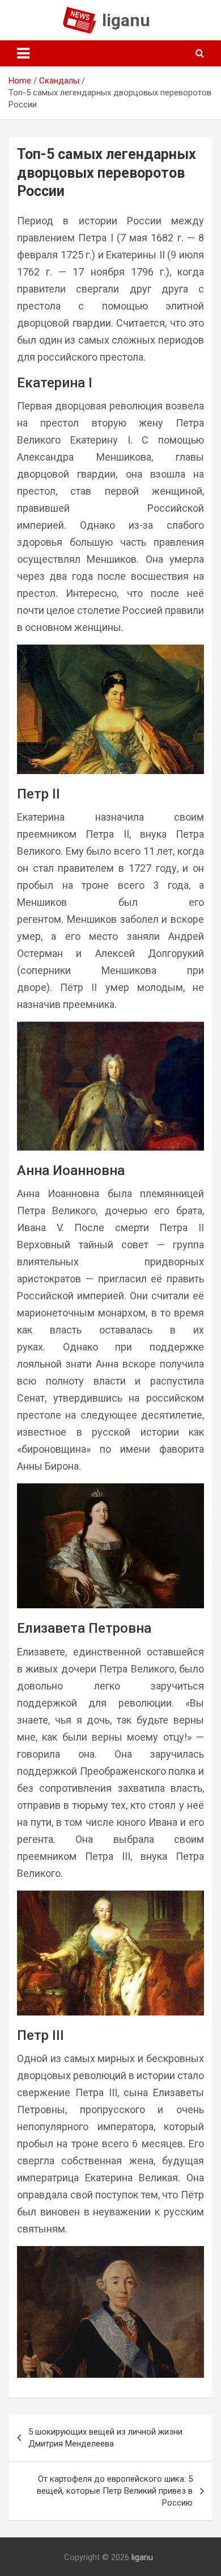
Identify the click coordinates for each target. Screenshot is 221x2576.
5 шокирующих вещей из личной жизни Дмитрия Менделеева (105, 2438)
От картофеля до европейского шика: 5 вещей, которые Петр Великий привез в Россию (115, 2491)
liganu (126, 20)
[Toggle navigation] (23, 53)
